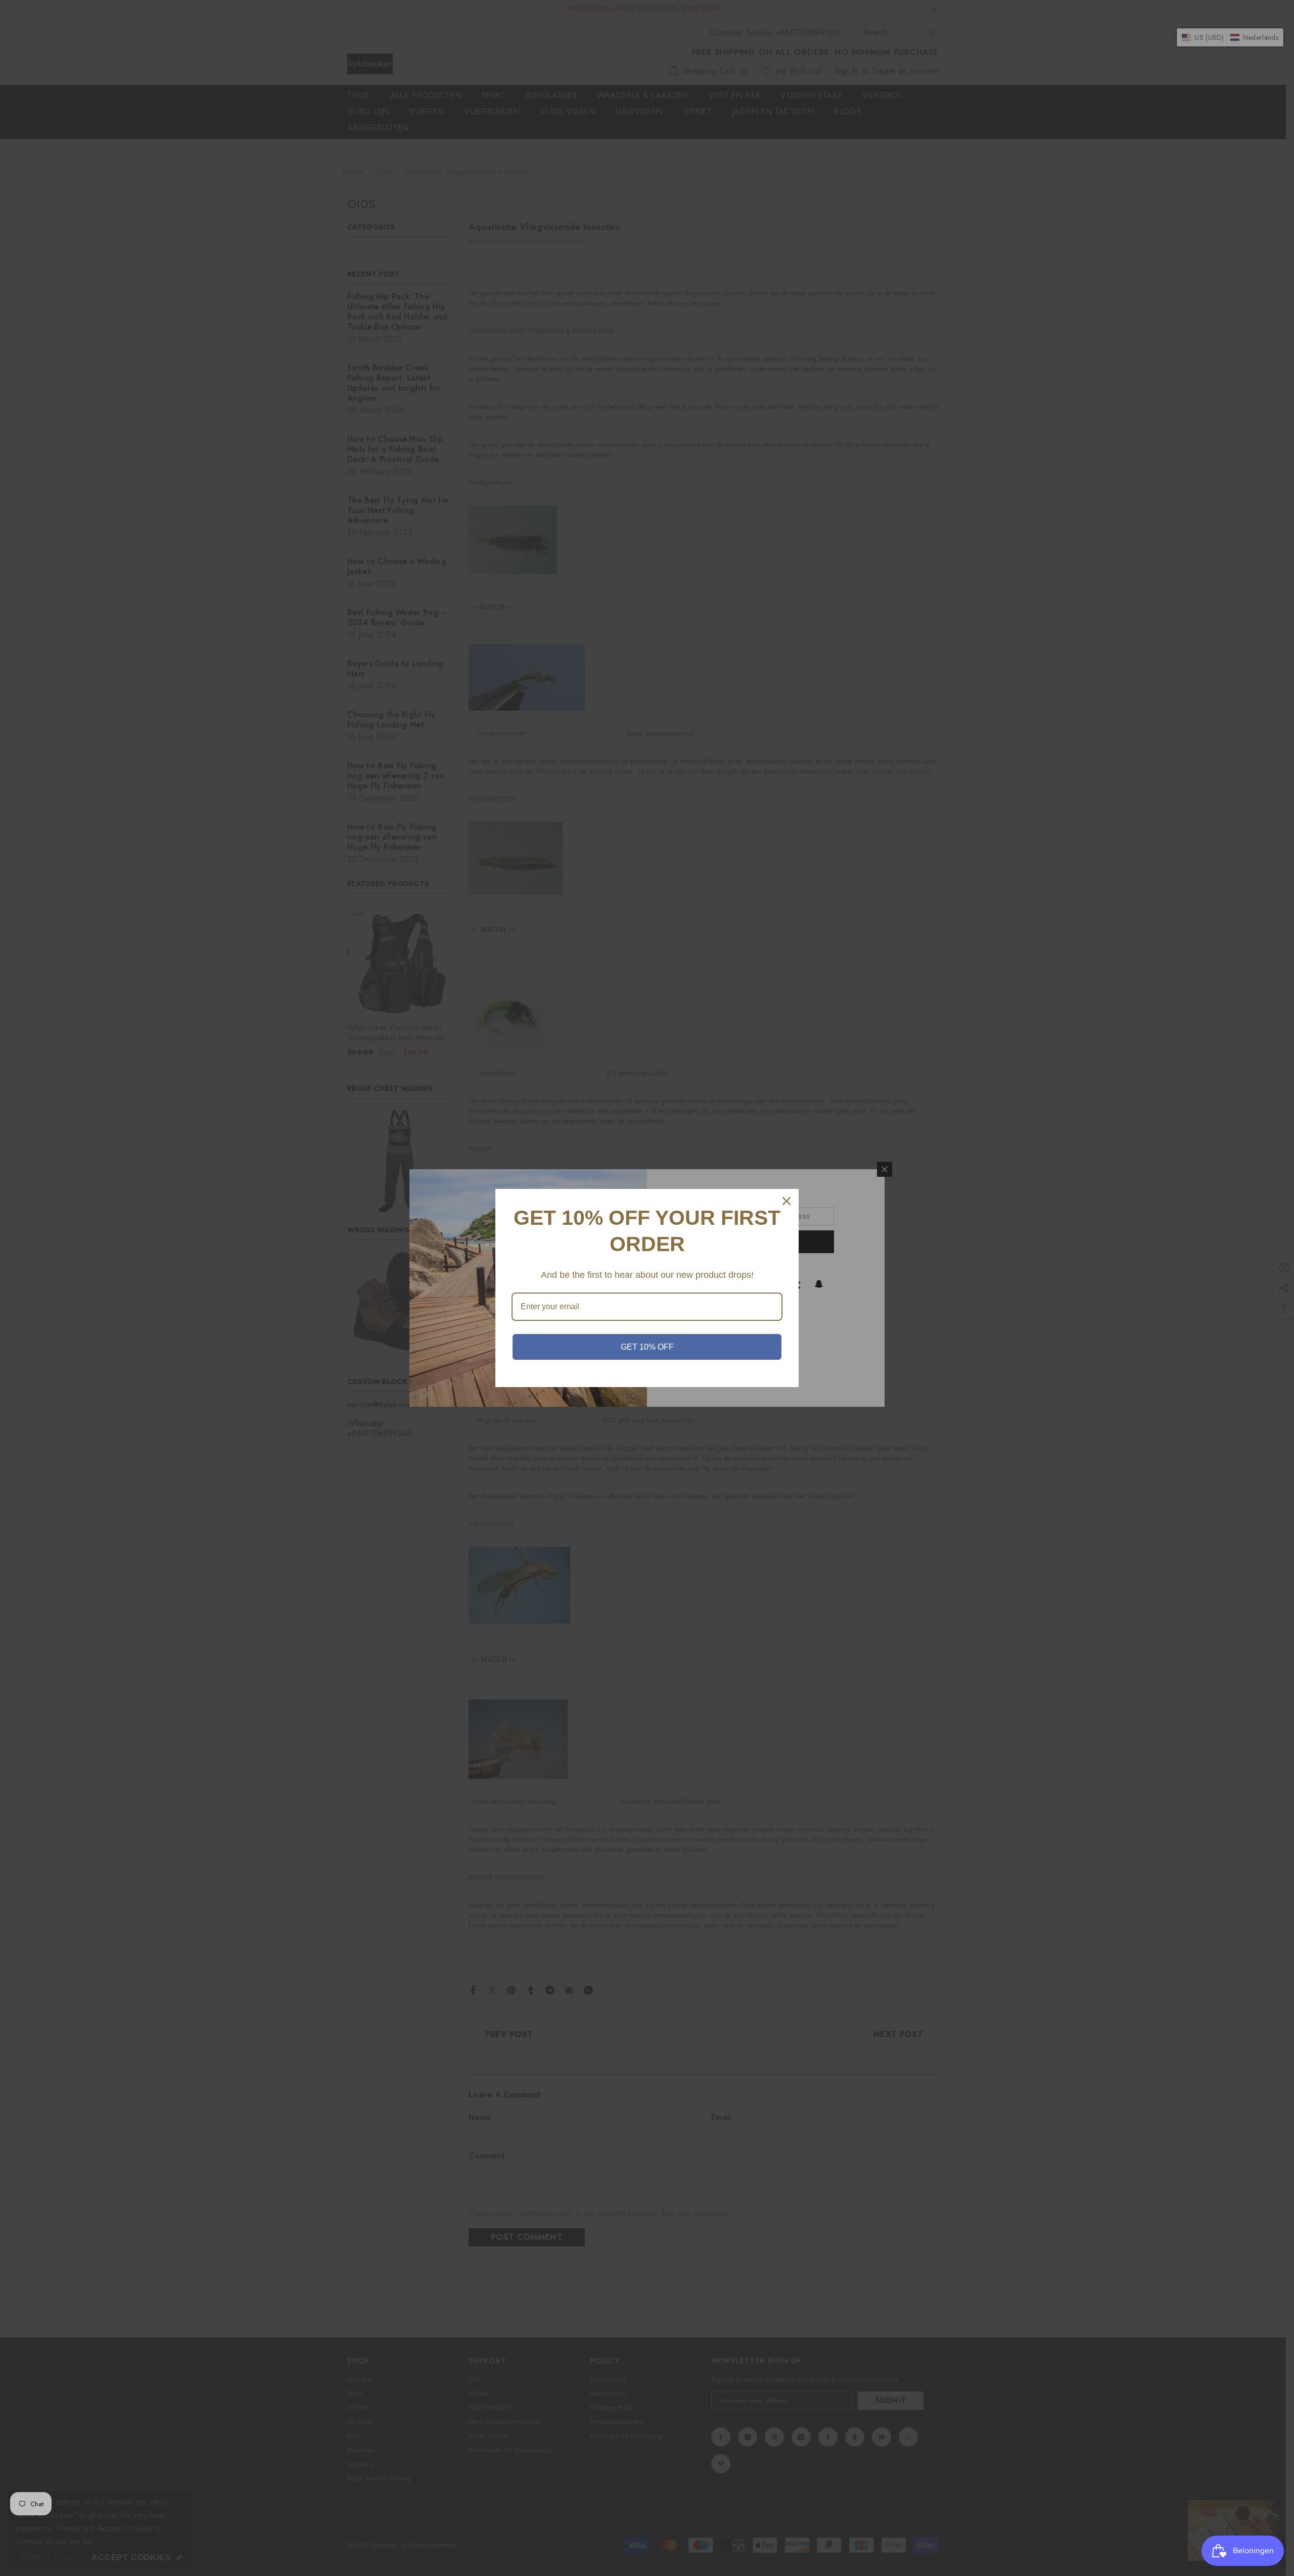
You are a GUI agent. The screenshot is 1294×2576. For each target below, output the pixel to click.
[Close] (787, 1201)
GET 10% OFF (647, 1347)
